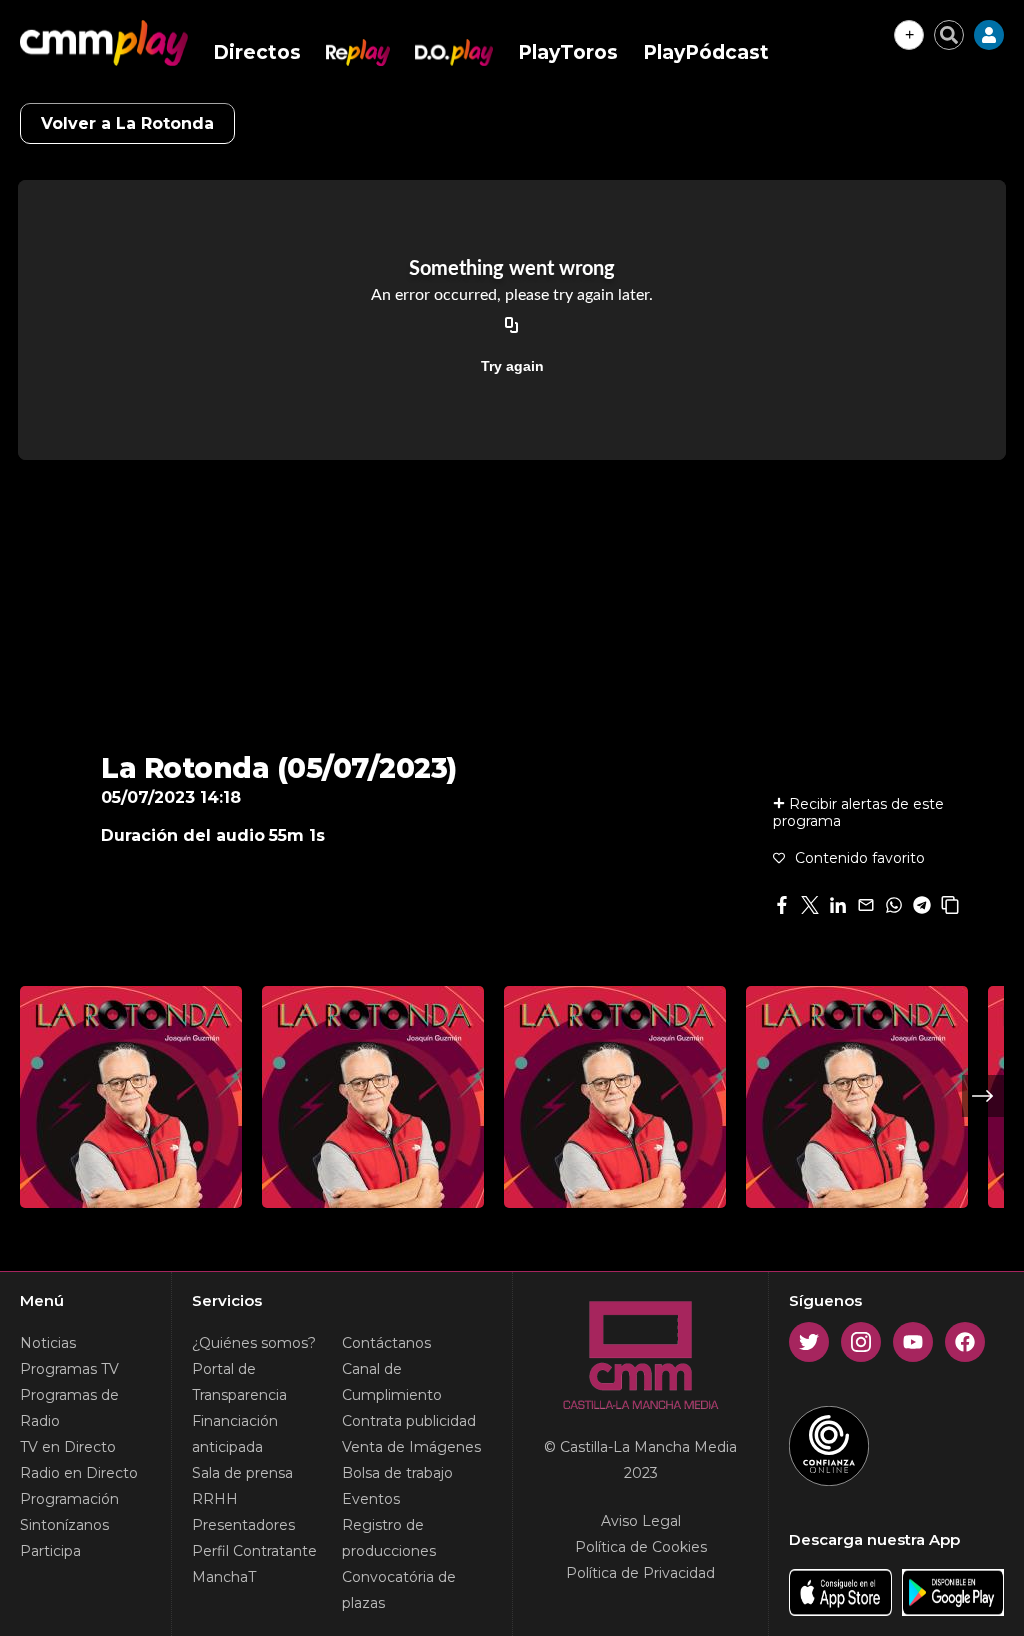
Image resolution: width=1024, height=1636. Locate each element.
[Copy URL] (512, 326)
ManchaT (224, 1577)
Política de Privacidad (640, 1573)
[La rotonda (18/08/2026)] (857, 1097)
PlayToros (568, 52)
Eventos (371, 1499)
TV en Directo (68, 1447)
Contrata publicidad (409, 1421)
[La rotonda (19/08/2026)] (615, 1097)
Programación (69, 1499)
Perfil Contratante (254, 1551)
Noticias (48, 1343)
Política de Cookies (641, 1547)
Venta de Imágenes (411, 1447)
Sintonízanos (64, 1525)
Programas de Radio (69, 1408)
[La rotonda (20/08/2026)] (373, 1097)
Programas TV (69, 1369)
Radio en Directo (79, 1473)
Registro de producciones (389, 1538)
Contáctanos (386, 1343)
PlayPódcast (706, 52)
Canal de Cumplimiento (392, 1382)
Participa (50, 1551)
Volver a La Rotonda (127, 123)
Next (983, 1096)
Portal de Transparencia (239, 1382)
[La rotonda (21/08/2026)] (131, 1097)
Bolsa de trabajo (397, 1473)
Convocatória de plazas (399, 1590)
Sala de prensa (242, 1473)
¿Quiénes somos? (254, 1343)
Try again (512, 366)
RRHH (215, 1499)
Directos (257, 52)
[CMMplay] (104, 43)
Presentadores (243, 1525)
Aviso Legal (641, 1521)
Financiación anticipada (235, 1434)
